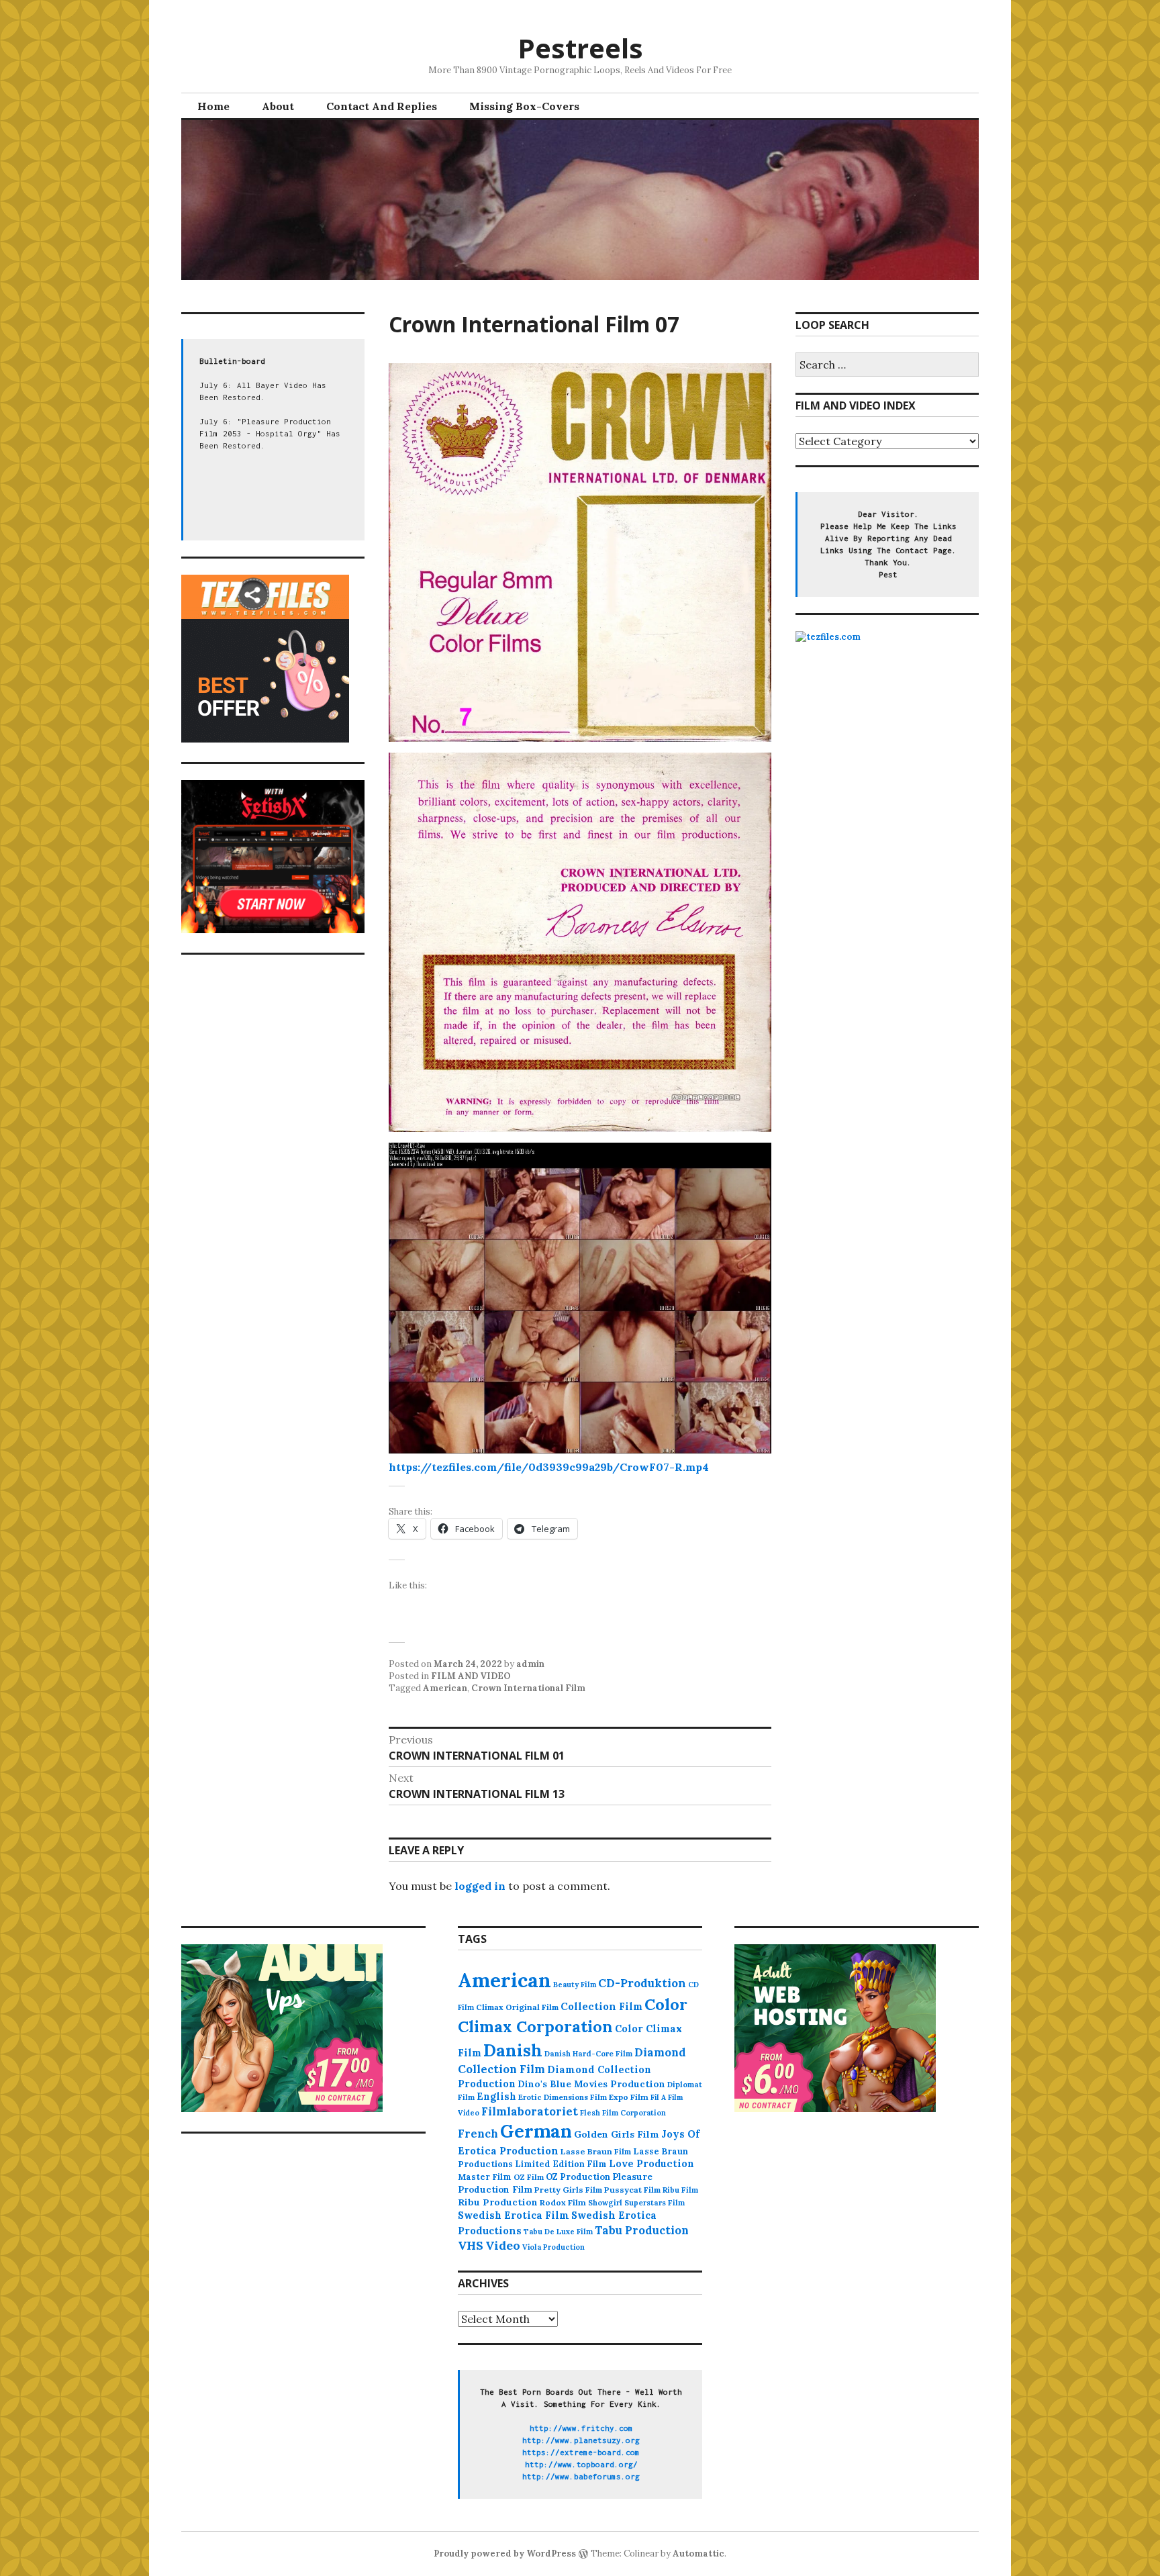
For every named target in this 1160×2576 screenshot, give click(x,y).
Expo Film (629, 2097)
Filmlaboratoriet (530, 2111)
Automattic (698, 2554)
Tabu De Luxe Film (558, 2232)
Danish (513, 2050)
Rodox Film (563, 2202)
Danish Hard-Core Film (588, 2054)
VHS (471, 2245)
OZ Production (578, 2177)
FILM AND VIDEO (471, 1676)
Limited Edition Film (561, 2164)
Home (213, 106)
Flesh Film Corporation (623, 2113)
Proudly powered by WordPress (505, 2554)
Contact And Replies (382, 106)
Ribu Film (680, 2190)
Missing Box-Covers (524, 106)
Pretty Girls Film (568, 2190)
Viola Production (553, 2247)
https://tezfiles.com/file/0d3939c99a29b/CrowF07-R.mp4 (549, 1467)
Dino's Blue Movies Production (591, 2084)
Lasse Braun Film (596, 2151)
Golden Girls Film (617, 2134)
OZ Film (529, 2177)
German (536, 2131)
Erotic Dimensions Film (563, 2097)
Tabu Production (642, 2230)
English (496, 2097)
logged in (480, 1886)
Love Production (651, 2164)
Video (503, 2245)
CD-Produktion (642, 1983)
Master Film (485, 2177)
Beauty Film (575, 1985)
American (445, 1688)
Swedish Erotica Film (514, 2215)
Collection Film (601, 2006)
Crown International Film (528, 1688)
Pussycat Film (632, 2190)
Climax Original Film (517, 2007)
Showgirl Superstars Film (636, 2203)
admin (530, 1664)
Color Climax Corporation (573, 2015)
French (478, 2134)
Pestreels (580, 48)
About (278, 106)
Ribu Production (498, 2202)
